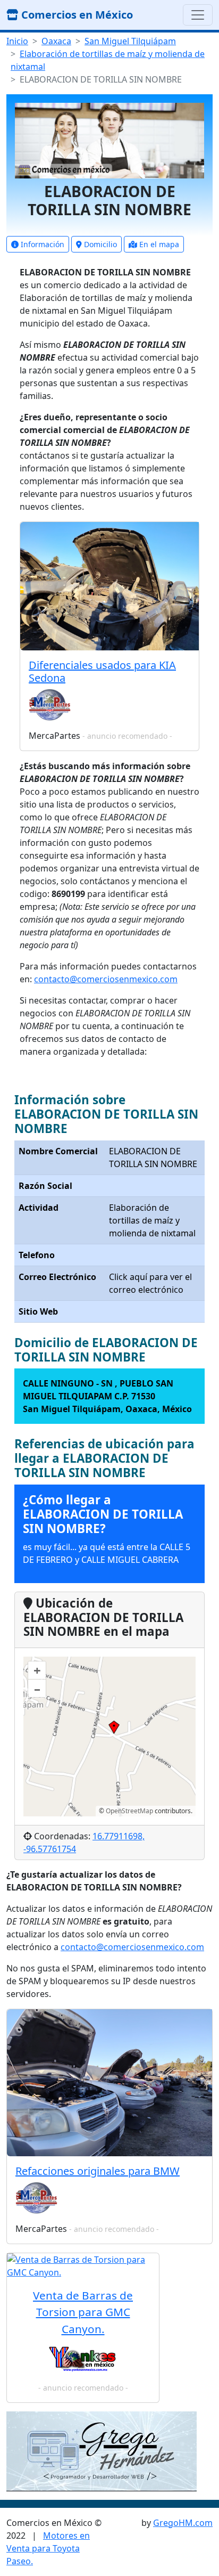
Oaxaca (56, 41)
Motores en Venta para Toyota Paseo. (48, 2548)
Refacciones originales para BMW (98, 2171)
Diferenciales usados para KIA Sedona (102, 671)
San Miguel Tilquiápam (130, 41)
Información (41, 244)
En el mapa (158, 244)
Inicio (17, 41)
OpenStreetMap (129, 1811)
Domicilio (99, 244)
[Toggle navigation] (198, 15)
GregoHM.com (183, 2523)
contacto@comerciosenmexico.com (106, 979)
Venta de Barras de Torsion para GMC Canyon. (83, 2312)
